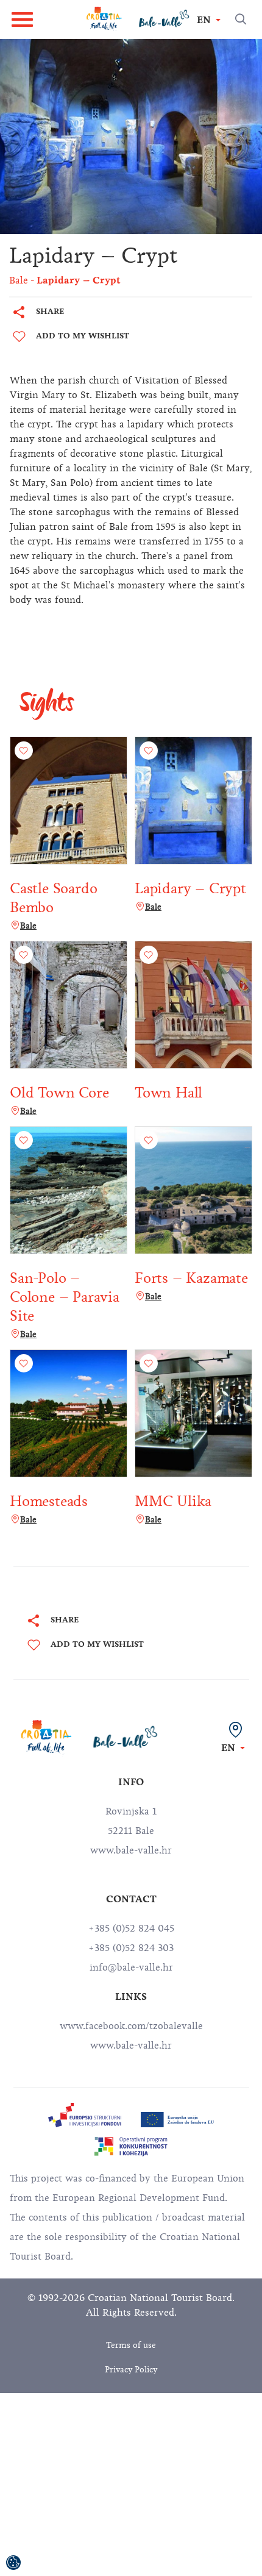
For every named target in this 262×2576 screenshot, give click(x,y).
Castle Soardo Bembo (53, 898)
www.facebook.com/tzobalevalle (131, 2026)
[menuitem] (85, 2115)
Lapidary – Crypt (190, 888)
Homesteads (49, 1501)
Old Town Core (59, 1093)
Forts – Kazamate (191, 1278)
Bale (28, 926)
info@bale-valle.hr (131, 1968)
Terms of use (131, 2345)
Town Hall (168, 1093)
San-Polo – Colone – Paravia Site (65, 1297)
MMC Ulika (173, 1501)
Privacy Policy (131, 2370)
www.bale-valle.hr (131, 2046)
